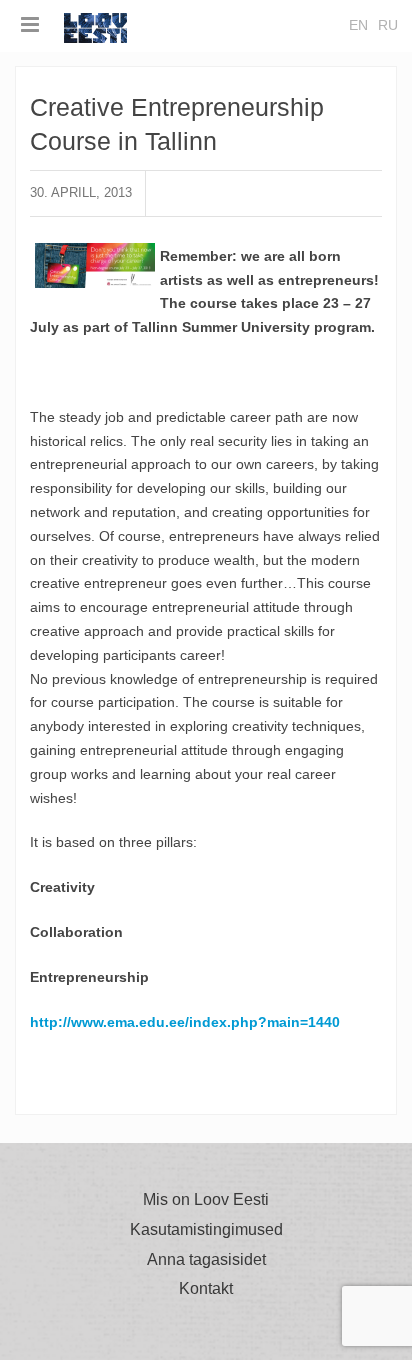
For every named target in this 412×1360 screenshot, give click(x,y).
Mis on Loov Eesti (206, 1200)
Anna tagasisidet (206, 1260)
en (358, 25)
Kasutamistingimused (206, 1230)
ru (388, 25)
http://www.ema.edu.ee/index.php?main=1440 (185, 1022)
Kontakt (206, 1289)
